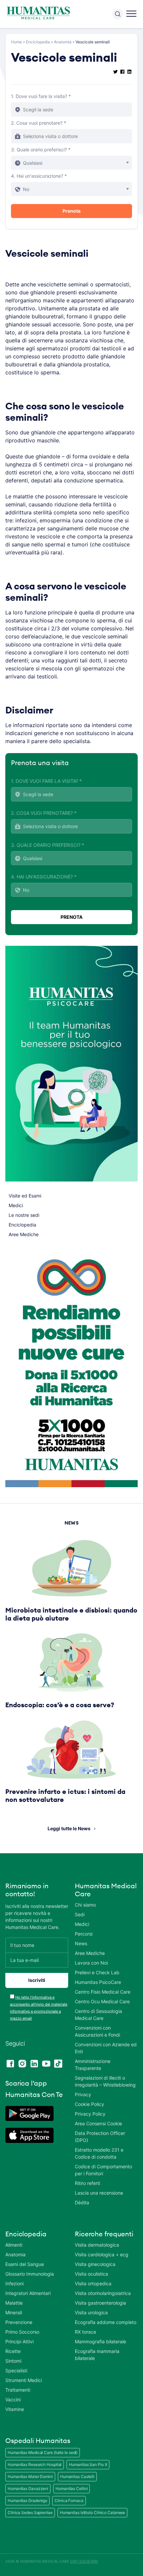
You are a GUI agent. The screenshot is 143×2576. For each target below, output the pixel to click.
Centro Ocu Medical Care (102, 2001)
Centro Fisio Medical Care (103, 1992)
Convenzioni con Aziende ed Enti (106, 2048)
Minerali (14, 2312)
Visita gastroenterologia (100, 2303)
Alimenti (14, 2245)
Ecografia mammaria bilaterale (97, 2355)
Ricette (13, 2351)
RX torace (85, 2332)
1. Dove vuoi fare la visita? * (41, 96)
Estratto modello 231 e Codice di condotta (99, 2153)
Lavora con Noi (91, 1963)
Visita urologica (91, 2312)
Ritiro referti (87, 2183)
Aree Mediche (24, 1234)
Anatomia (63, 42)
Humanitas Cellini (71, 2488)
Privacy (83, 2094)
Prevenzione (19, 2322)
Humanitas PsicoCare (98, 1982)
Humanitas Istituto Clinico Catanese (93, 2512)
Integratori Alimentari (28, 2293)
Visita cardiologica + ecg (102, 2254)
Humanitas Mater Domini (30, 2476)
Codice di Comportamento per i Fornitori (103, 2170)
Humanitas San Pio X (88, 2464)
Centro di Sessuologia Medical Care (98, 2015)
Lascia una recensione (99, 2193)
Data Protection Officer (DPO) (100, 2137)
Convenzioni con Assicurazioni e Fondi (97, 2031)
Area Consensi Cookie (98, 2123)
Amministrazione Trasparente (93, 2065)
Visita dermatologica (97, 2245)
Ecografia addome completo (106, 2322)
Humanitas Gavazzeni (28, 2488)
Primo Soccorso (22, 2332)
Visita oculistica (91, 2274)
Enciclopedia (38, 42)
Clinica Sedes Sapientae (30, 2512)
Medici (16, 1205)
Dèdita (82, 2202)
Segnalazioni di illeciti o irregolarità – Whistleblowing (105, 2081)
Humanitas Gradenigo (27, 2500)
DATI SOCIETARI (84, 2561)
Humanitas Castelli (77, 2476)
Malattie (14, 2303)
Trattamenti (18, 2390)
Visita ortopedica (93, 2283)
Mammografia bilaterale (100, 2341)
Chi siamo (85, 1905)
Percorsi (84, 1934)
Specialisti (16, 2370)
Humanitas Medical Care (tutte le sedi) (43, 2452)
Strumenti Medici (24, 2380)
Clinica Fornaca (69, 2500)
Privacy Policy (90, 2114)
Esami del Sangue (25, 2264)
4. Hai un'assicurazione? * (39, 176)
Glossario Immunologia (30, 2274)
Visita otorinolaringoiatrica (103, 2293)
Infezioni (14, 2283)
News (81, 1943)
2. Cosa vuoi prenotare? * (39, 123)
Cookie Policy (89, 2104)
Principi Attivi (19, 2341)
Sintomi (13, 2361)
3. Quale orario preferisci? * (41, 150)
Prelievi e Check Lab (97, 1972)
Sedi (80, 1914)
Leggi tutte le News (69, 1828)
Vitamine (15, 2409)
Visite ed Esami (25, 1196)
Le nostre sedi (24, 1215)
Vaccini (13, 2399)
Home (16, 42)
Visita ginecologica (95, 2264)
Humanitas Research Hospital (35, 2464)
